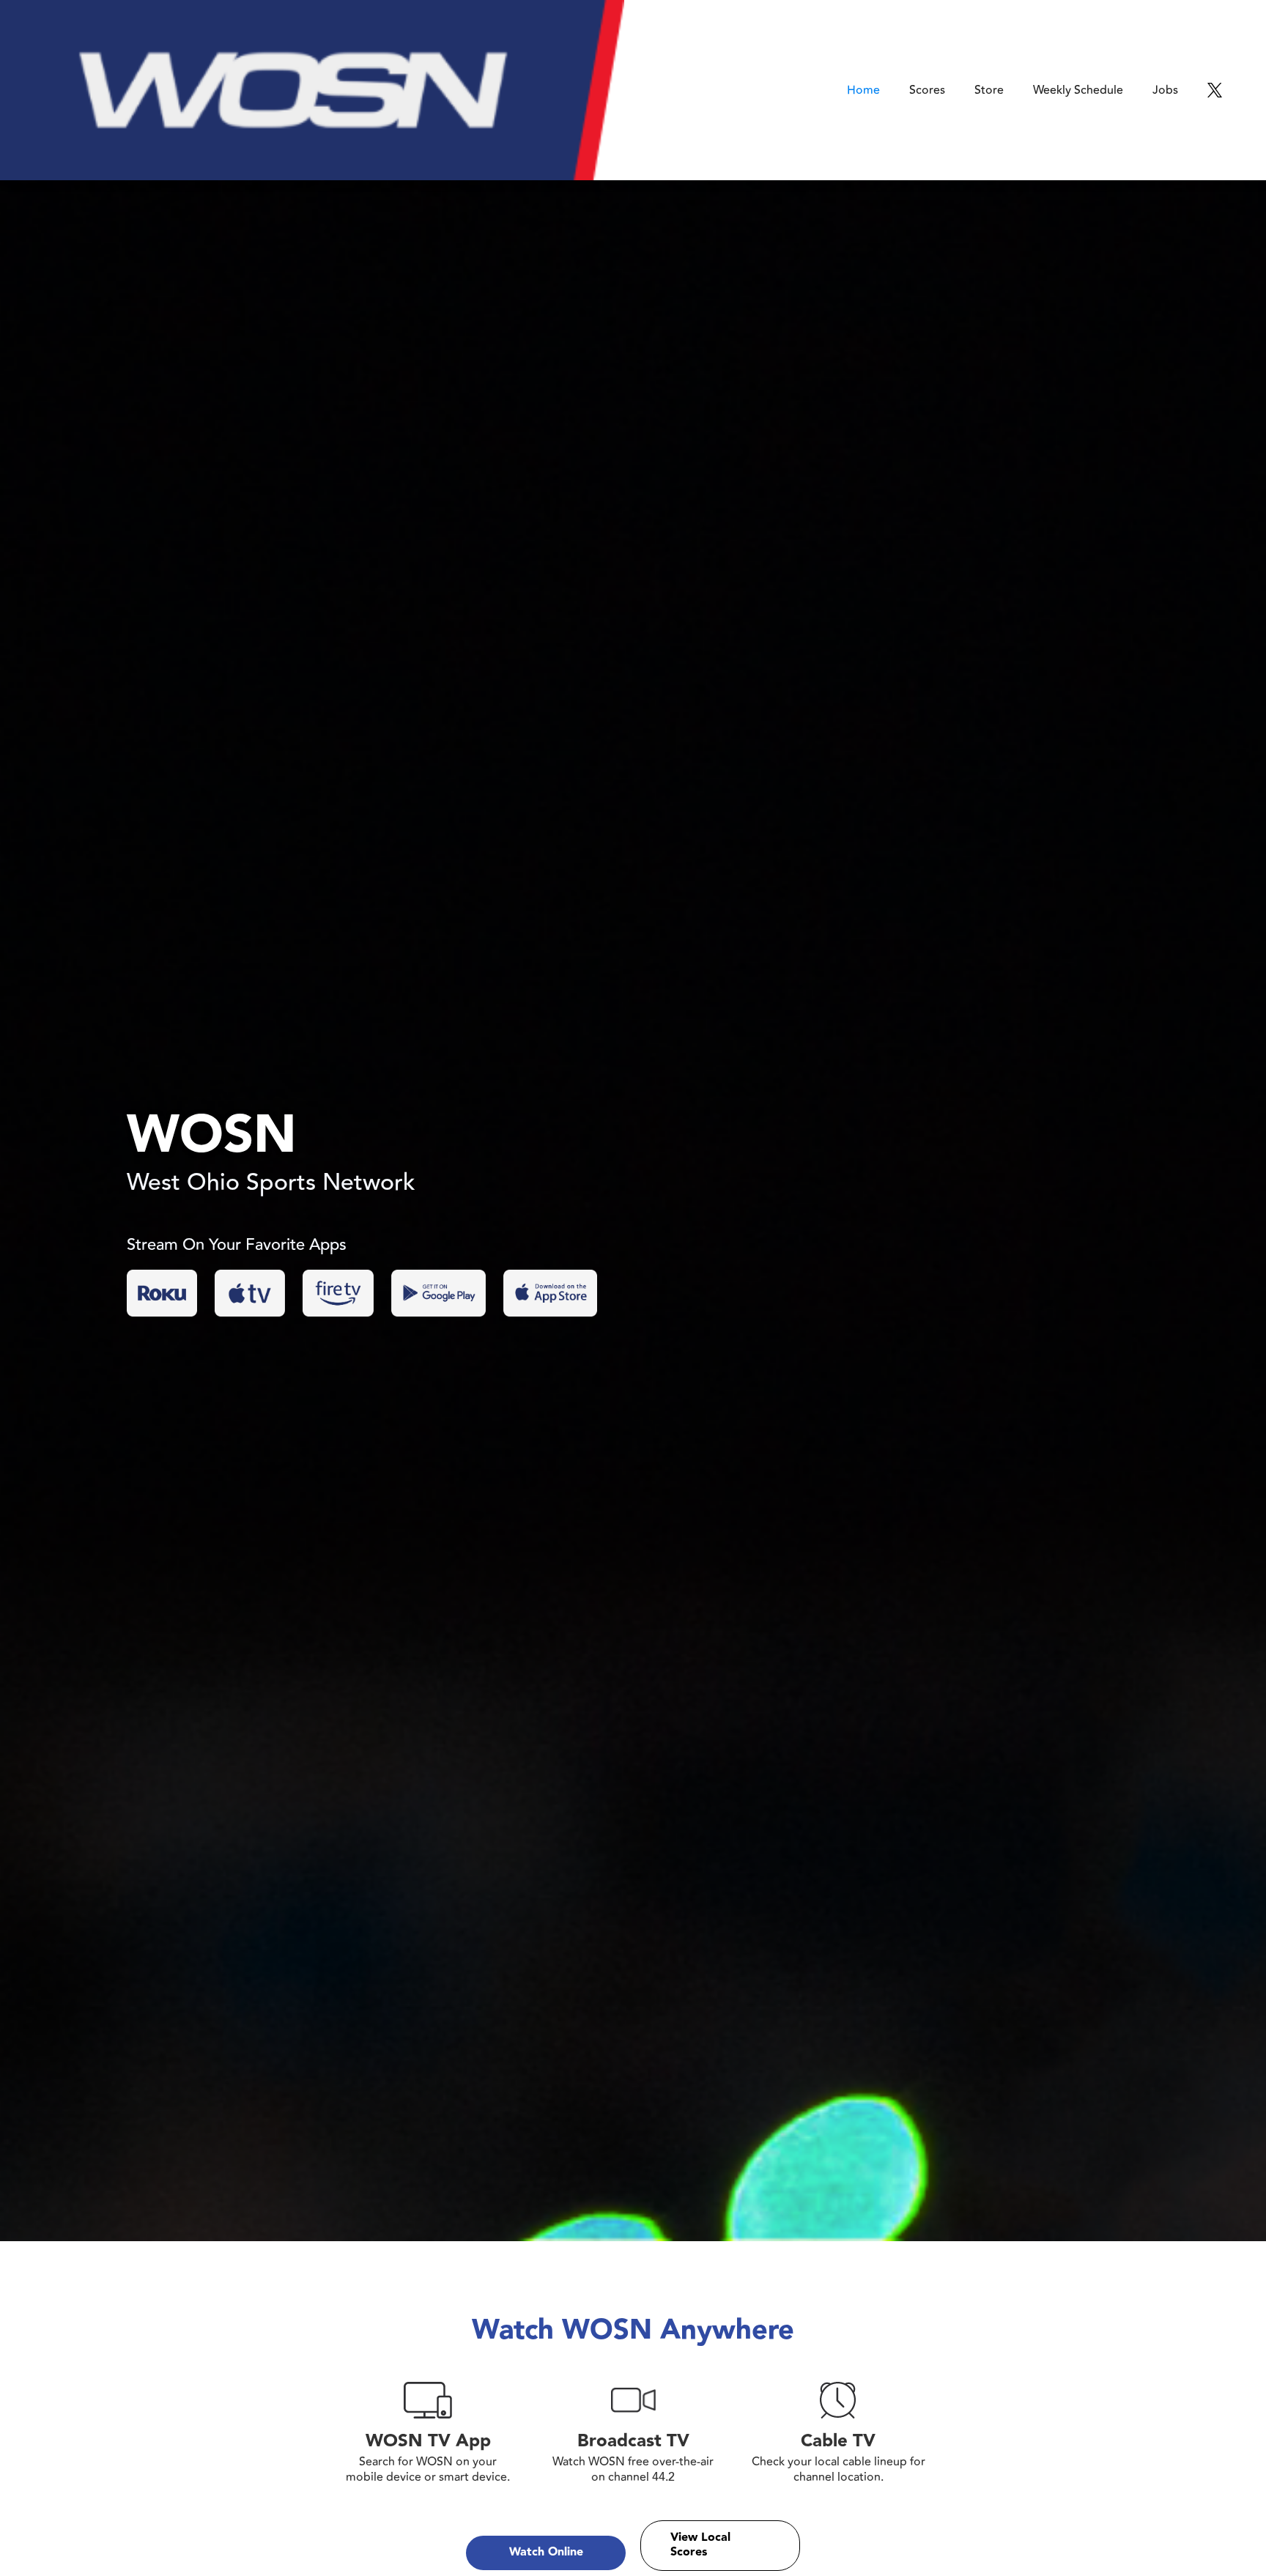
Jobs (1165, 90)
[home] (312, 90)
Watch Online (546, 2552)
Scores (927, 90)
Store (989, 90)
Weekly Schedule (1078, 90)
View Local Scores (700, 2545)
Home (863, 90)
